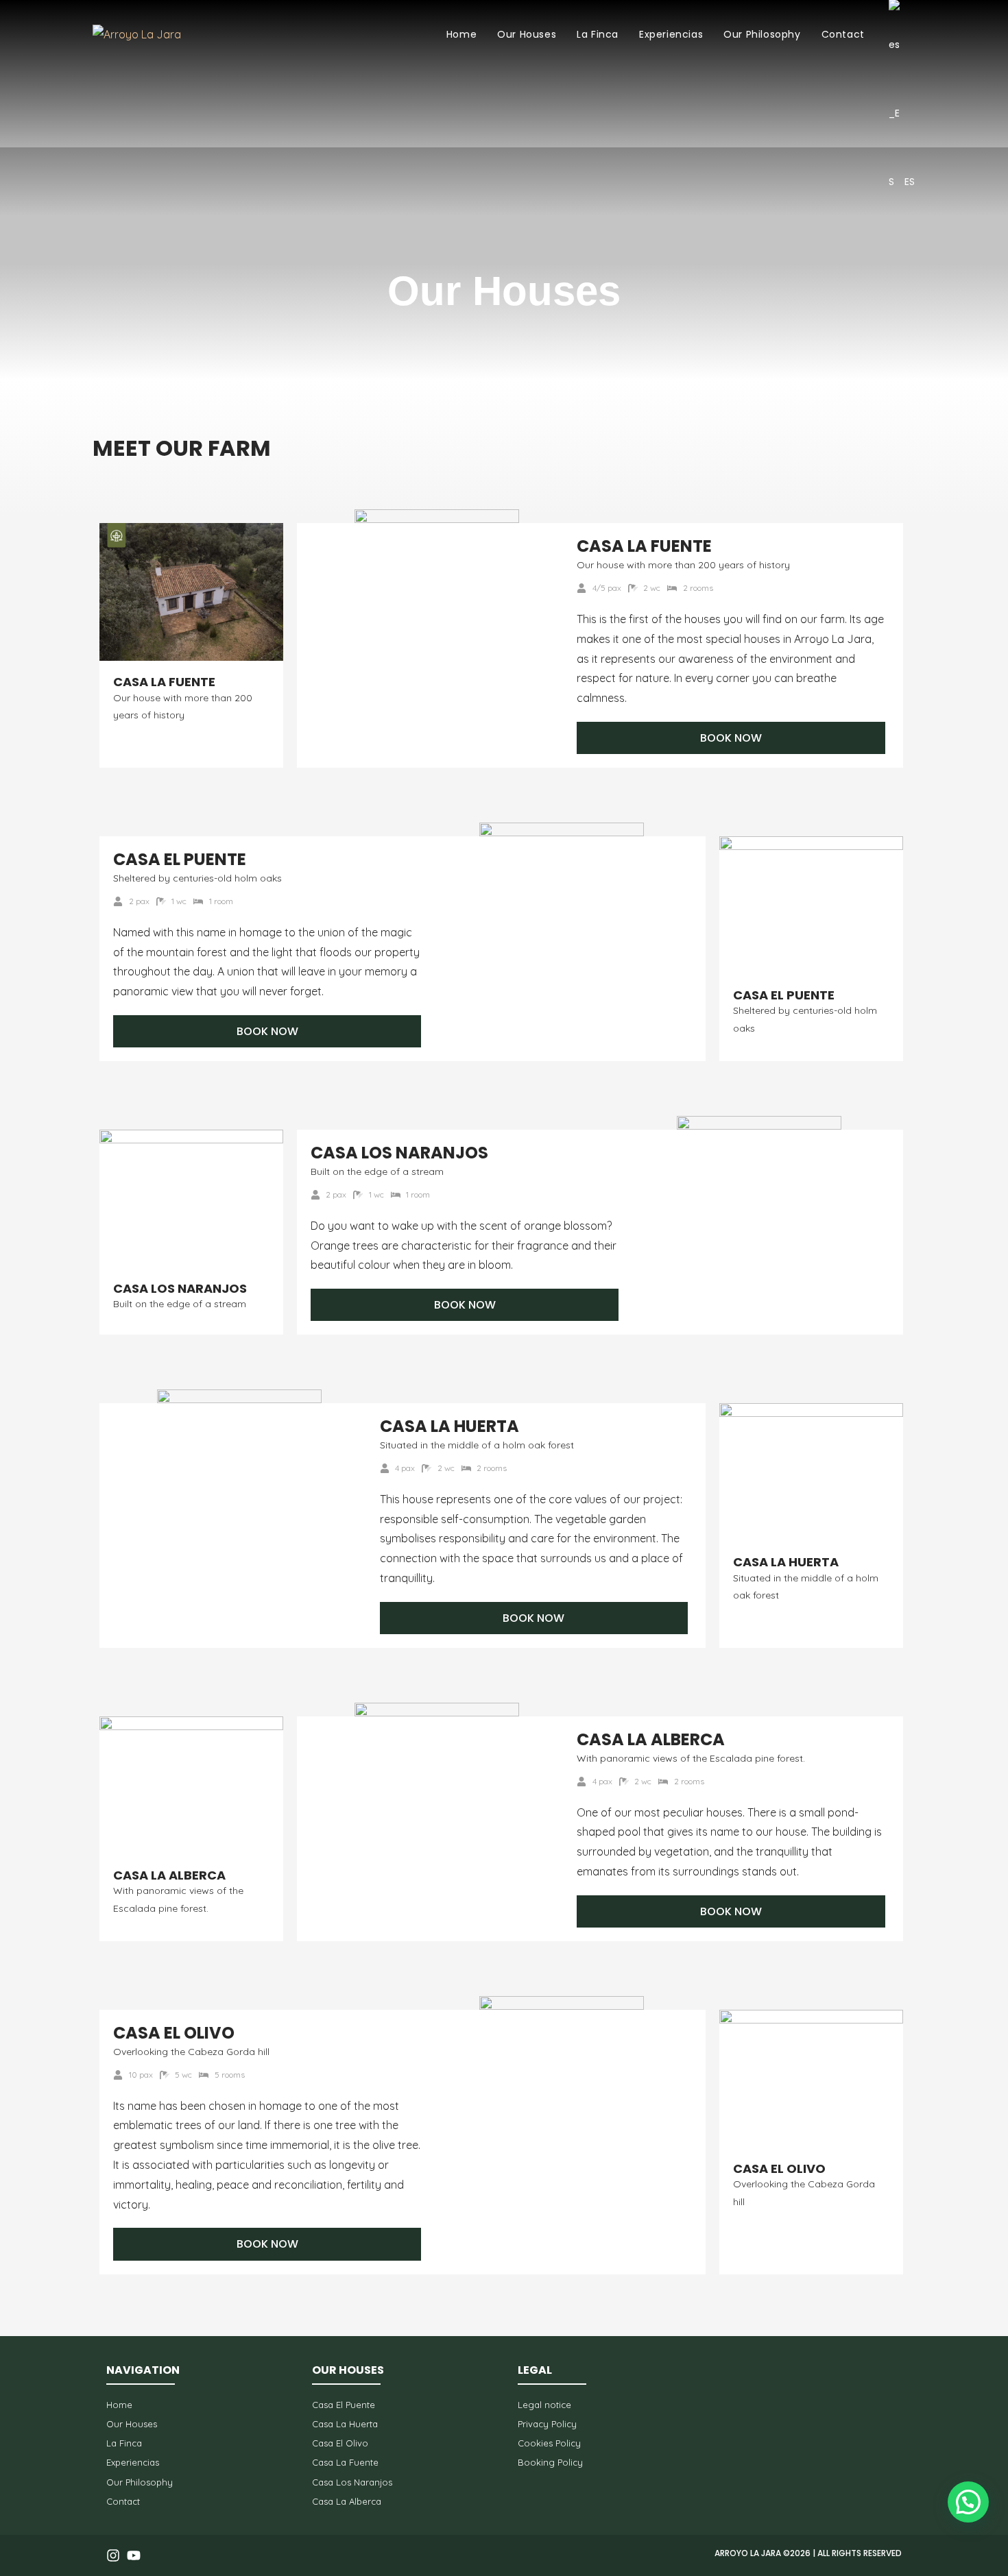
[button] (968, 2502)
